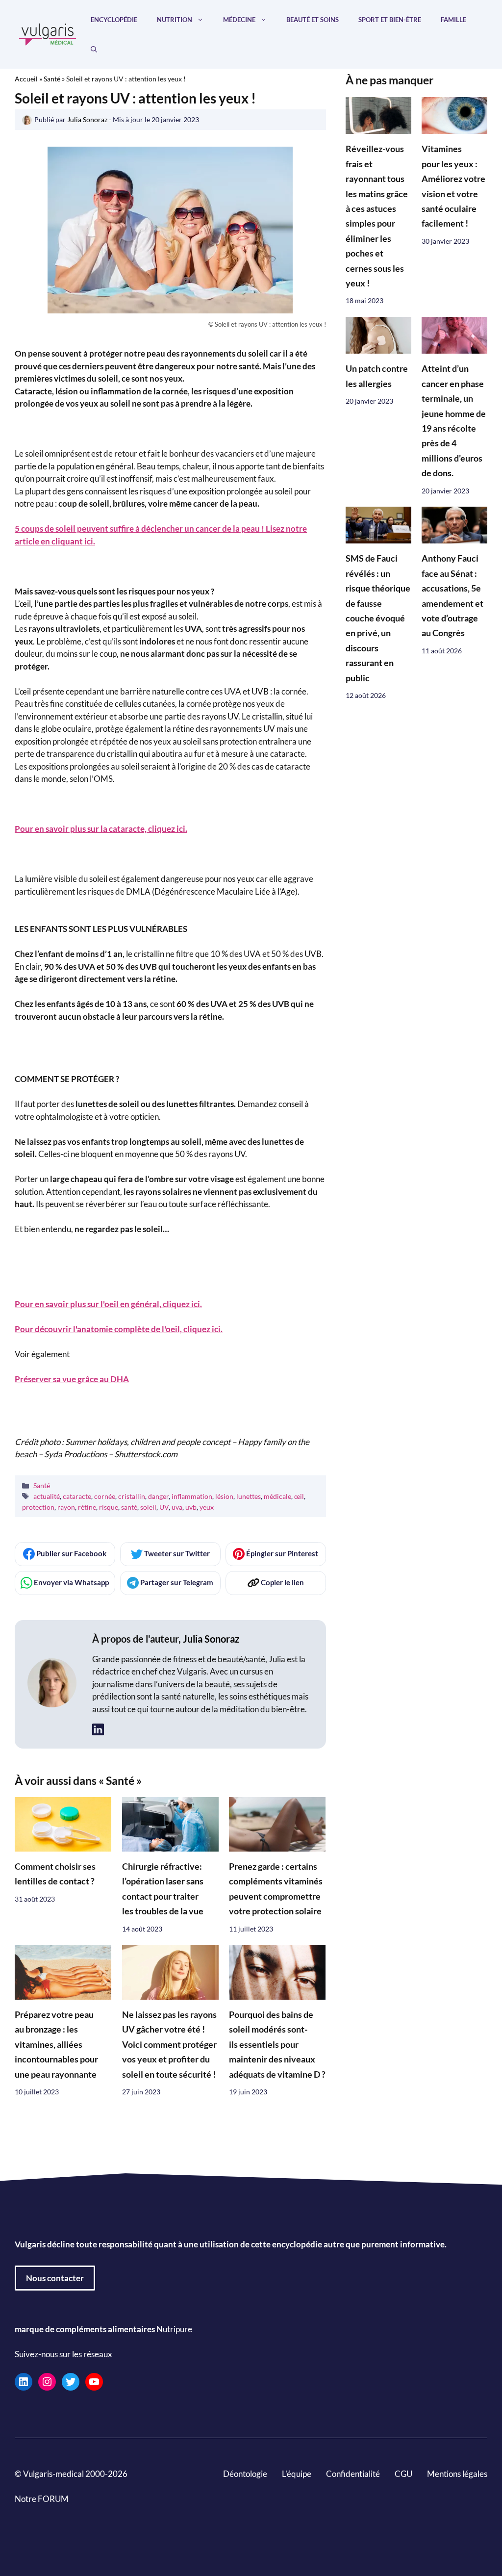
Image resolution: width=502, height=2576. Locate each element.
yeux (207, 1507)
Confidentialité (353, 2473)
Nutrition (175, 20)
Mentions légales (457, 2473)
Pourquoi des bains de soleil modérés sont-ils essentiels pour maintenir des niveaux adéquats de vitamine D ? (277, 2045)
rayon (66, 1507)
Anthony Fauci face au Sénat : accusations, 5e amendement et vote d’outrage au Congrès (452, 596)
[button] (94, 49)
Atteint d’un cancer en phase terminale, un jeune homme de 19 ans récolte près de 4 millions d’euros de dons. (454, 421)
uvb (191, 1507)
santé (129, 1507)
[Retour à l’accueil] (48, 33)
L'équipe (297, 2473)
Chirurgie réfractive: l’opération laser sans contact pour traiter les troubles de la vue (163, 1889)
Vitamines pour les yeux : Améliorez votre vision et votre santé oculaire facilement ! (453, 186)
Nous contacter (55, 2278)
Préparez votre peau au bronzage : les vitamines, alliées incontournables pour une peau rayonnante (56, 2045)
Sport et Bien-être (390, 20)
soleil (148, 1507)
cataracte (77, 1496)
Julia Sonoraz (211, 1639)
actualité (47, 1496)
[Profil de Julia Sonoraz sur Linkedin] (98, 1730)
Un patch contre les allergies (377, 376)
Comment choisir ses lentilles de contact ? (55, 1874)
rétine (87, 1507)
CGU (403, 2473)
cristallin (132, 1496)
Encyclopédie (114, 20)
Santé (52, 79)
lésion (224, 1496)
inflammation (192, 1496)
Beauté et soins (313, 20)
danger (158, 1496)
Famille (453, 20)
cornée (105, 1496)
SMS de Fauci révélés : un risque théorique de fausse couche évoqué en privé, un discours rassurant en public (378, 618)
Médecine (239, 20)
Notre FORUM (42, 2498)
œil (299, 1496)
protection (38, 1507)
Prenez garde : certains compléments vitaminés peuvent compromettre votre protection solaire (276, 1889)
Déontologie (245, 2473)
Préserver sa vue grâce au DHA (72, 1379)
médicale (277, 1496)
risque (109, 1507)
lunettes (249, 1496)
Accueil (26, 79)
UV (164, 1507)
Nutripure (174, 2329)
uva (177, 1507)
